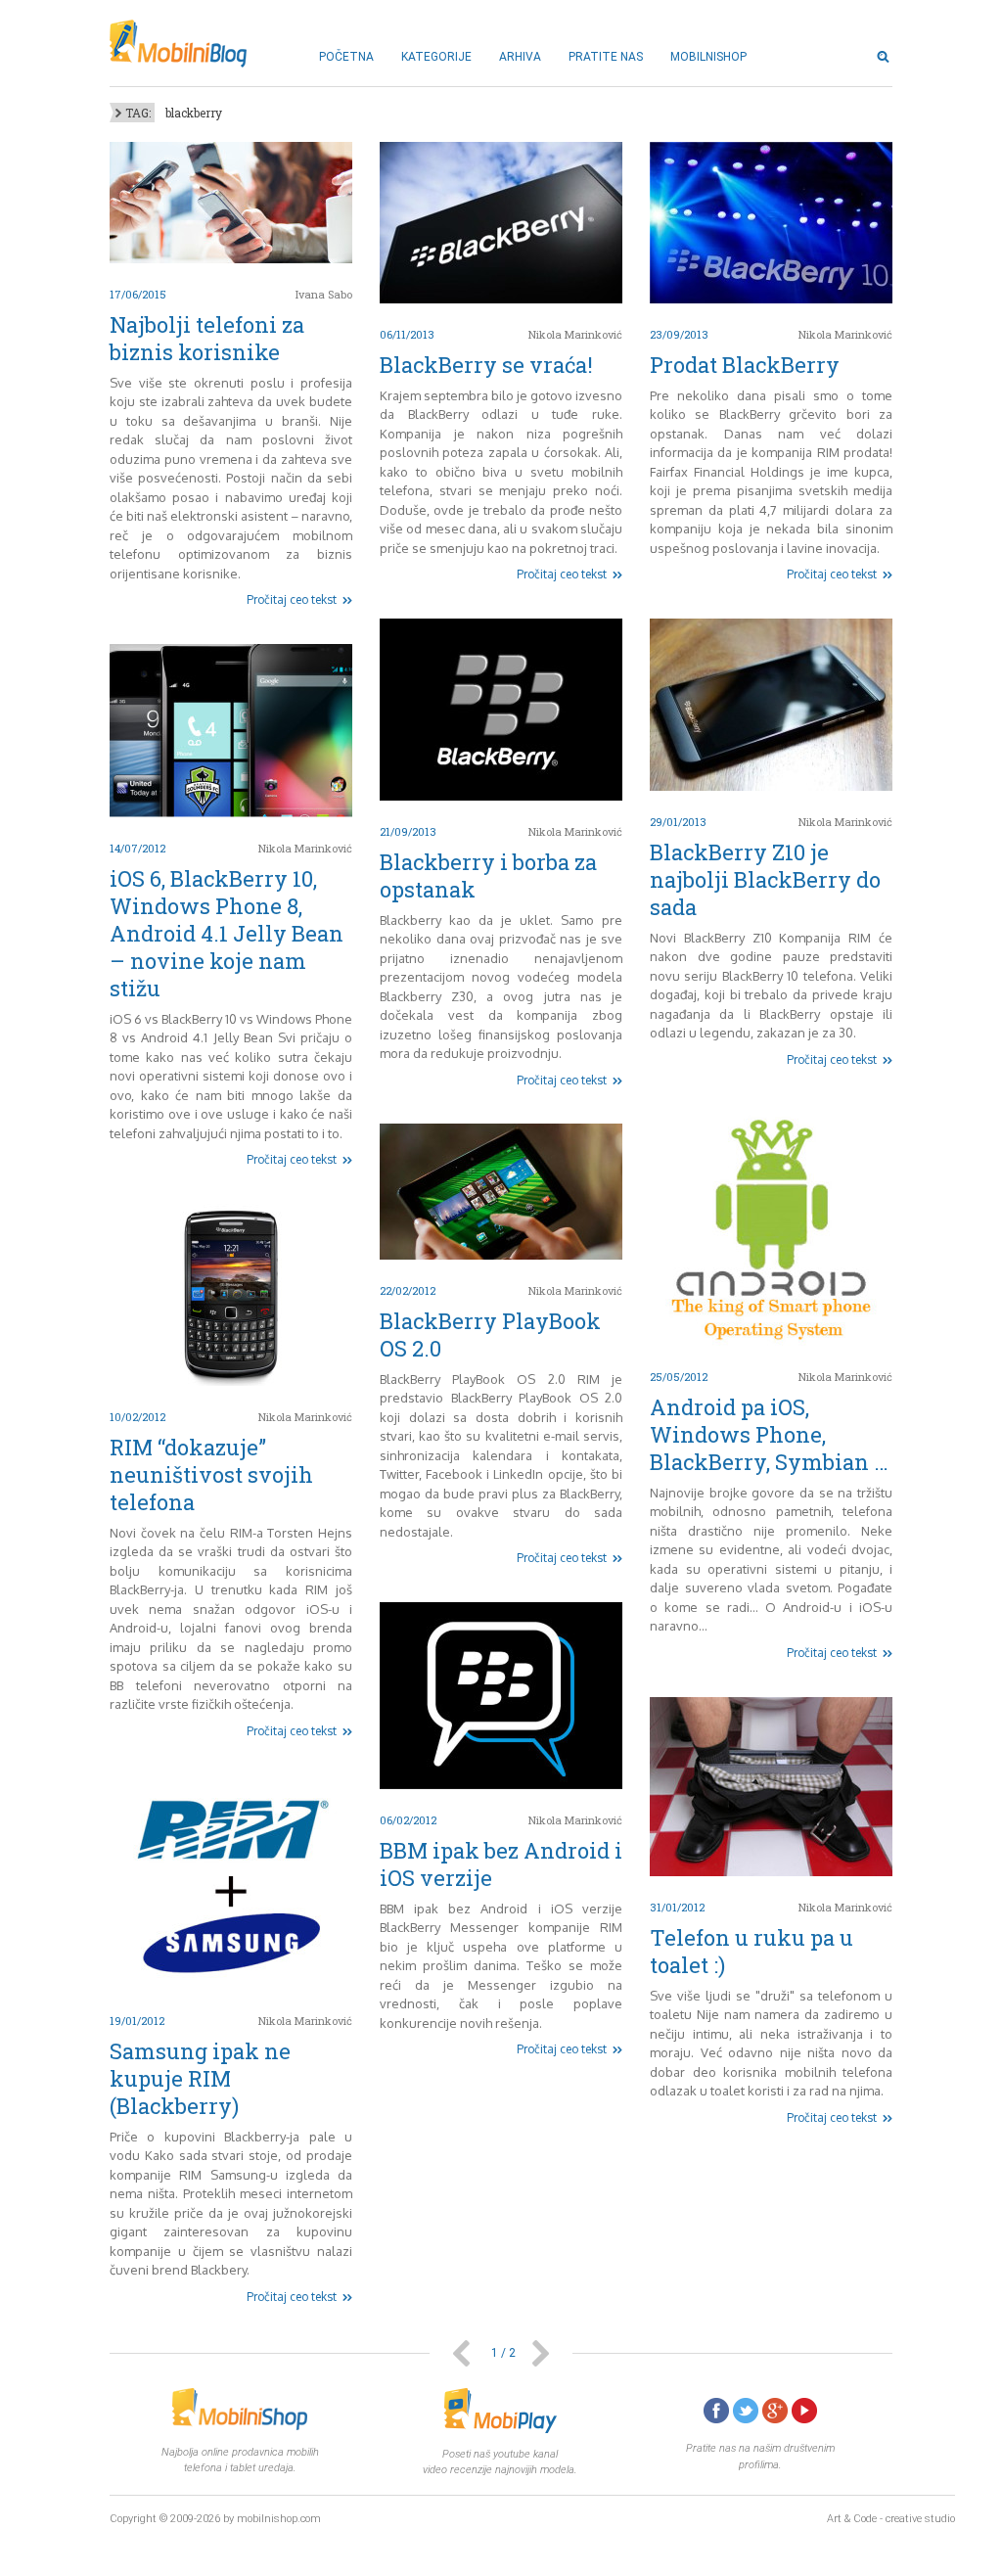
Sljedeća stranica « (541, 2353)
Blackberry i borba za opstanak (488, 875)
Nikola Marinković (575, 334)
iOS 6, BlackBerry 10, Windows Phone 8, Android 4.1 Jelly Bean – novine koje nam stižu (227, 933)
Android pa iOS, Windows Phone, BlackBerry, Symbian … (769, 1434)
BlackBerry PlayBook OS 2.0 (490, 1334)
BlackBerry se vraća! (486, 365)
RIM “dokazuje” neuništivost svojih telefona (211, 1474)
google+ (775, 2411)
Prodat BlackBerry (745, 365)
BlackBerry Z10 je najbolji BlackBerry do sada (765, 879)
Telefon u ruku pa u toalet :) (751, 1951)
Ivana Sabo (324, 294)
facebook (716, 2411)
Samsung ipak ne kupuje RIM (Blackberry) (200, 2078)
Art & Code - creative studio (891, 2519)
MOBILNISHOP (708, 57)
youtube (804, 2411)
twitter (746, 2411)
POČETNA (346, 57)
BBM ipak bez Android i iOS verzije (501, 1864)
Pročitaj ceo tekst (292, 599)
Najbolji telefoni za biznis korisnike (207, 338)
